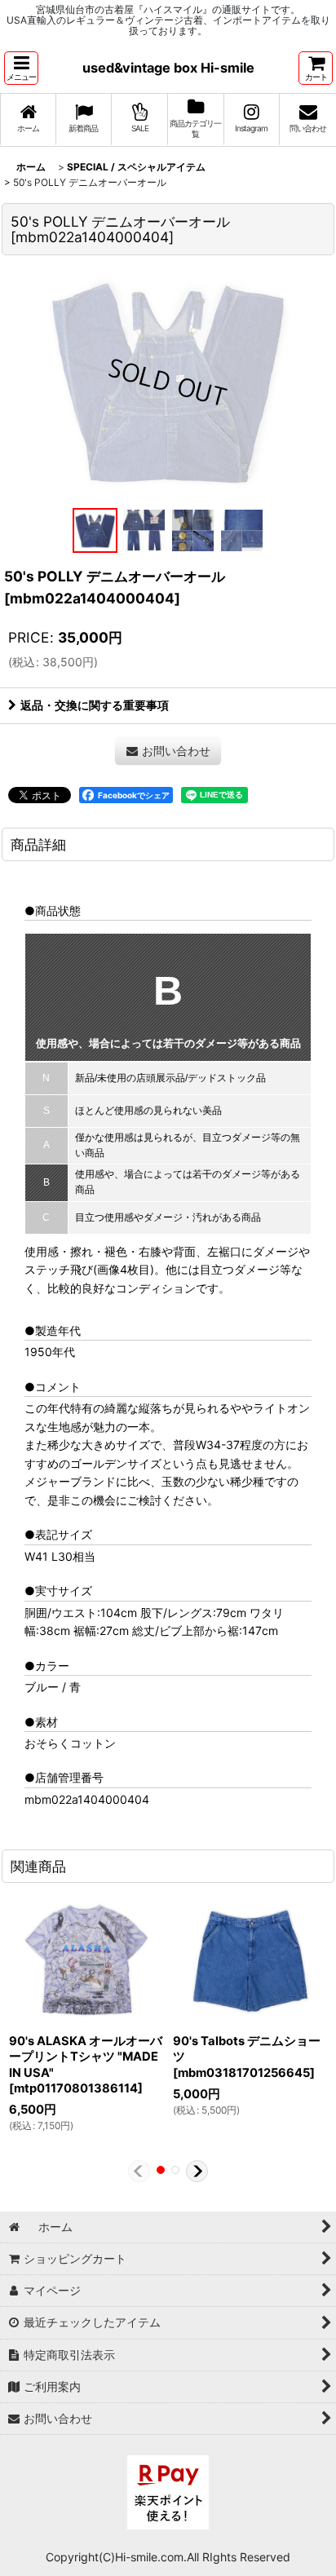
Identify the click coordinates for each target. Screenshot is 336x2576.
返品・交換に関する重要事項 (95, 705)
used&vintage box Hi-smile (168, 68)
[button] (21, 68)
